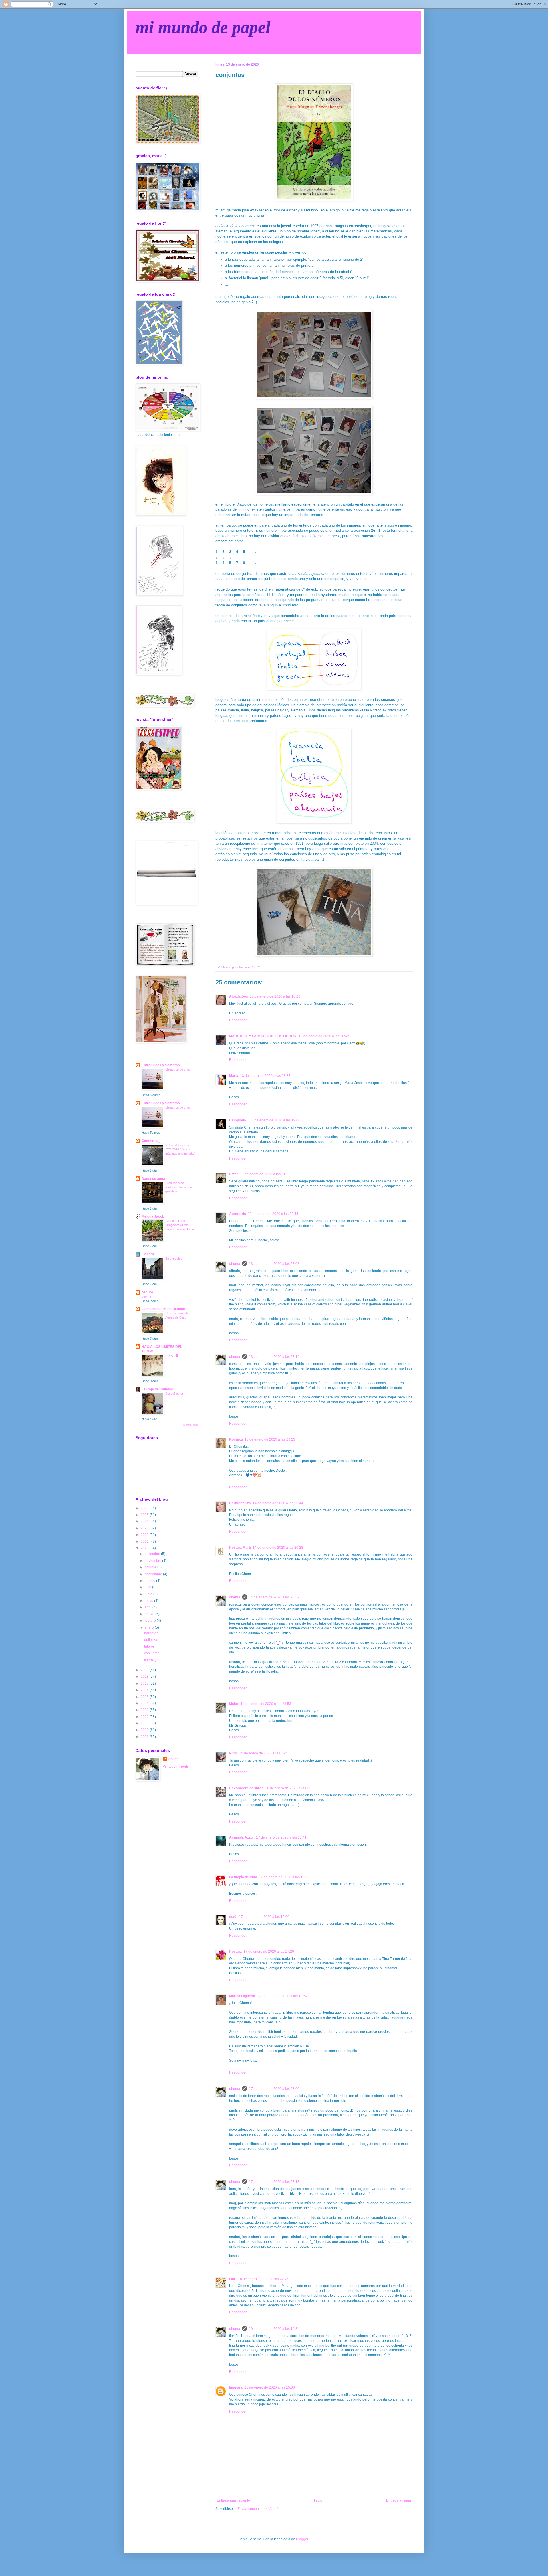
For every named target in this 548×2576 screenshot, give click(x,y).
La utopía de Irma (243, 1877)
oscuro (147, 1292)
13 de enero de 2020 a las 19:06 (275, 1120)
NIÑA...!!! (172, 1356)
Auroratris (238, 1214)
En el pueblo (174, 1259)
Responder (238, 1020)
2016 (145, 1690)
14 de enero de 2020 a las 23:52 (274, 1597)
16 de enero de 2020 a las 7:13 (289, 1788)
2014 (145, 1703)
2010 (145, 1730)
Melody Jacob (153, 1216)
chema (235, 1264)
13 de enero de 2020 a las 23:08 (274, 1264)
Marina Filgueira (242, 1996)
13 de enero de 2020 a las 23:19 (274, 1357)
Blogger (302, 2539)
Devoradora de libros (246, 1788)
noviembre (153, 1561)
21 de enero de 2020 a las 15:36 (270, 2387)
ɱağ (233, 1917)
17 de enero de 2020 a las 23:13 (274, 2182)
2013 (145, 1710)
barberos (151, 1633)
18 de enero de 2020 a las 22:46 (263, 2279)
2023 (145, 1528)
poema (146, 1297)
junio (149, 1594)
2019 (145, 1670)
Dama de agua (153, 1179)
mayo (149, 1601)
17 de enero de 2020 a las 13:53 (284, 1877)
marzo (150, 1614)
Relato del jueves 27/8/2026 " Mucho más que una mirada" (180, 1149)
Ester (234, 1174)
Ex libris (148, 1254)
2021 (145, 1542)
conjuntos (152, 1653)
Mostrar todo (191, 1425)
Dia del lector (174, 1394)
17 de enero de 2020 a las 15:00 (264, 1917)
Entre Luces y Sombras (161, 1065)
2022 (145, 1535)
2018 (145, 1677)
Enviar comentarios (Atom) (258, 2509)
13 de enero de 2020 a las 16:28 (275, 996)
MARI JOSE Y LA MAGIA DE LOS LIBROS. (263, 1036)
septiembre (154, 1574)
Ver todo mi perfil (176, 1766)
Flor (233, 2279)
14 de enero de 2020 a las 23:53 (266, 1704)
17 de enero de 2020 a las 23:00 (274, 2089)
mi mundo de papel (203, 27)
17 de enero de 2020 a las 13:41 (281, 1837)
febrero (151, 1621)
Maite (234, 1704)
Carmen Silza (240, 1503)
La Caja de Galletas (157, 1389)
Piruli (233, 1753)
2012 (145, 1717)
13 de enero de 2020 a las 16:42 (324, 1036)
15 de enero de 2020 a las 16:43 (264, 1753)
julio (148, 1587)
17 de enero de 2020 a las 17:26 (269, 1952)
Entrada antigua (399, 2500)
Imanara (236, 2387)
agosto (150, 1581)
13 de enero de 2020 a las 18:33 (265, 1076)
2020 (145, 1548)
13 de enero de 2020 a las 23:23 (270, 1439)
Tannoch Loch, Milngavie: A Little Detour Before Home (180, 1225)
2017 (145, 1683)
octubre (151, 1567)
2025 (145, 1515)
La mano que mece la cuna (163, 1309)
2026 (145, 1508)
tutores (149, 1647)
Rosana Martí (240, 1548)
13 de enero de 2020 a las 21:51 (265, 1174)
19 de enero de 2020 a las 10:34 (274, 2329)
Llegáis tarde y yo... (179, 1069)
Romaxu (236, 1439)
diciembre (153, 1554)
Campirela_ (239, 1120)
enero (150, 1627)
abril (149, 1607)
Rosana (235, 1952)
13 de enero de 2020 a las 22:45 (273, 1214)
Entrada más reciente (233, 2500)
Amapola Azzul (242, 1837)
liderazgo (151, 1660)
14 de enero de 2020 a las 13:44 (278, 1503)
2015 (145, 1697)
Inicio (318, 2500)
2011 (145, 1723)
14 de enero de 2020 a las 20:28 (278, 1548)
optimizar (151, 1640)
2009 (145, 1737)
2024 (145, 1521)
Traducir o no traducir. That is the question (179, 1187)
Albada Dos (239, 996)
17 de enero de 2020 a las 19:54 (282, 1996)
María (234, 1076)
